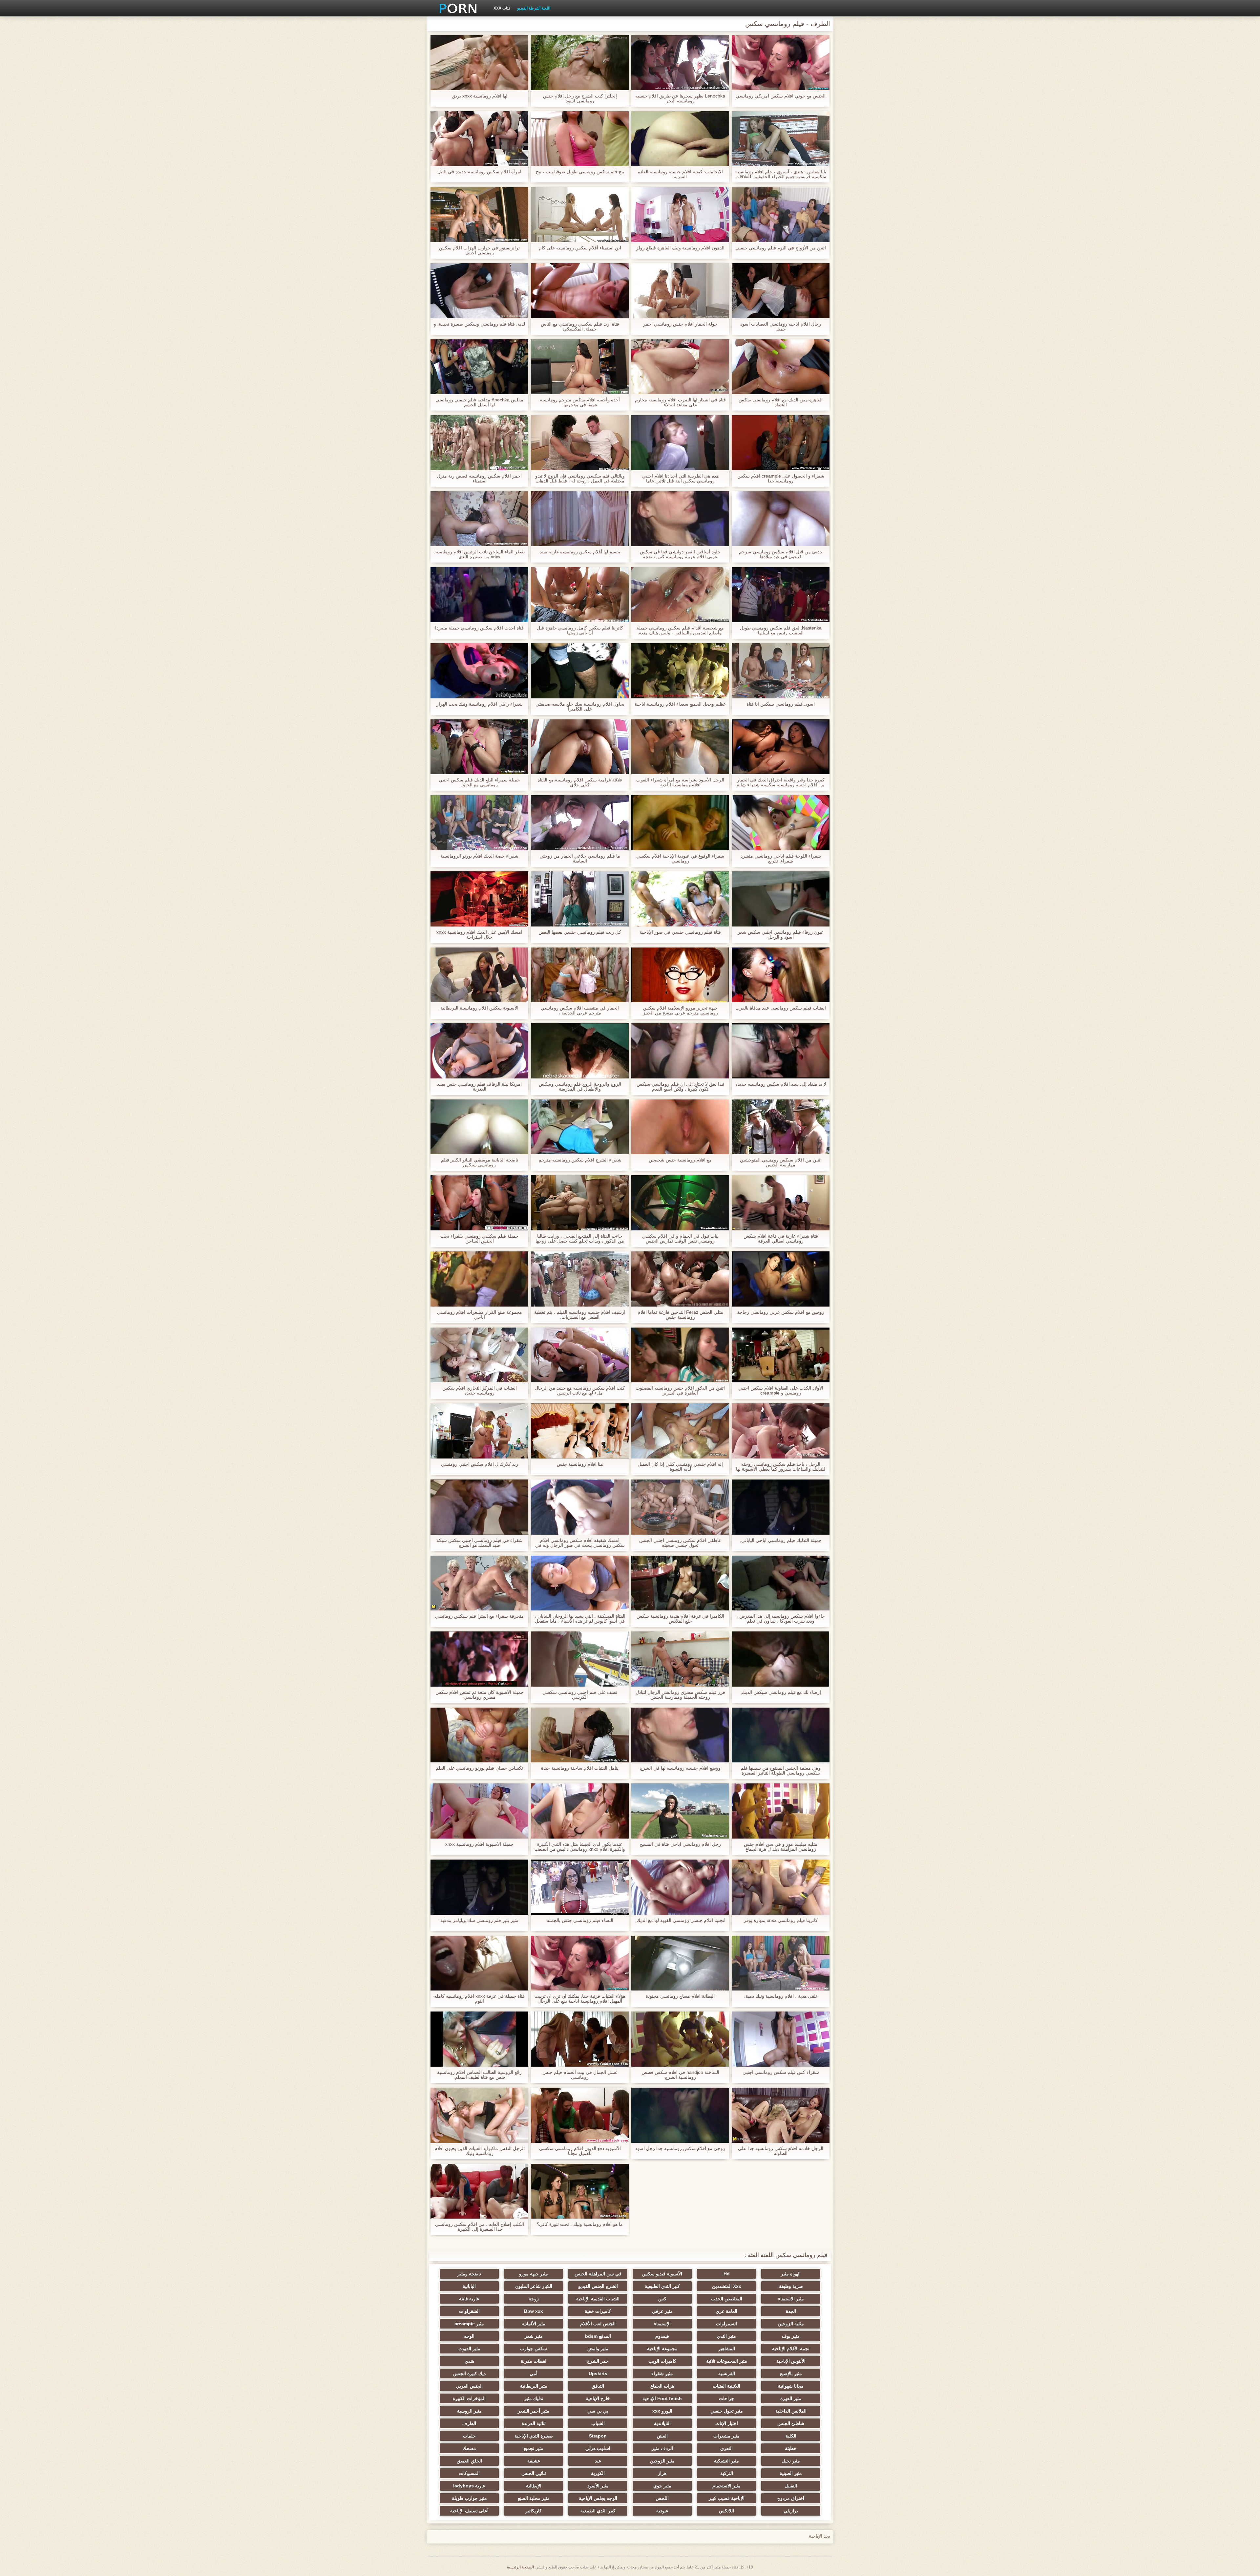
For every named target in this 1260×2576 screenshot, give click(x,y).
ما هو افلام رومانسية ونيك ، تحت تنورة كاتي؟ (580, 2224)
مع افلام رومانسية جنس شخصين (680, 1160)
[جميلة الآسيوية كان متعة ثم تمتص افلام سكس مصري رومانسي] (479, 1659)
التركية (727, 2473)
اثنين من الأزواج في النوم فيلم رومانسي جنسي (781, 248)
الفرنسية (727, 2374)
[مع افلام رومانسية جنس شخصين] (680, 1127)
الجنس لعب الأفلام (598, 2324)
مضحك (469, 2448)
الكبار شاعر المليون (534, 2286)
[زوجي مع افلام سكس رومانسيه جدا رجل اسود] (680, 2115)
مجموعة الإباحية (662, 2349)
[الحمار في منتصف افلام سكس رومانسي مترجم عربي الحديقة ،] (580, 975)
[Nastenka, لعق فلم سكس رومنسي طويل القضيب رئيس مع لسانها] (781, 595)
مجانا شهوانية (791, 2386)
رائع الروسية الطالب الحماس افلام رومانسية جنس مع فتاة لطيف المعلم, (479, 2075)
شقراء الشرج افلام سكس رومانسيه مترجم (580, 1160)
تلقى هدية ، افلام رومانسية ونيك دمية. (781, 1996)
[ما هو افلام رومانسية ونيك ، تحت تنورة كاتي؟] (580, 2191)
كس (662, 2299)
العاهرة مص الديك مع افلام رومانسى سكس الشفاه (781, 402)
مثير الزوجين (662, 2461)
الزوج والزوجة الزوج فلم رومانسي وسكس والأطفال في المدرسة (580, 1087)
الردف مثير (662, 2448)
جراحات (727, 2398)
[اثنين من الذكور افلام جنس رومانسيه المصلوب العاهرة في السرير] (680, 1355)
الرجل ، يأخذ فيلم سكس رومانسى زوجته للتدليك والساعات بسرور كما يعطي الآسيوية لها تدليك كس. (781, 1467)
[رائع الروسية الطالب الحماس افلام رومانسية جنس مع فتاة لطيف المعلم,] (479, 2039)
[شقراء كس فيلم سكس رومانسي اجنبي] (781, 2039)
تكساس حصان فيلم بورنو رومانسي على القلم (479, 1768)
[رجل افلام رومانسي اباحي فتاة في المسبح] (680, 1811)
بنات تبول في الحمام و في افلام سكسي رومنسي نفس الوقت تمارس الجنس (680, 1239)
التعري (726, 2448)
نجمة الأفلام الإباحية (791, 2349)
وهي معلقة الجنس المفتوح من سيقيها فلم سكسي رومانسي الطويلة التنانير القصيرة (781, 1771)
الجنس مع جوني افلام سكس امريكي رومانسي (781, 96)
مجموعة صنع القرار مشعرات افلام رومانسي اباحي (480, 1315)
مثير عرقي (662, 2311)
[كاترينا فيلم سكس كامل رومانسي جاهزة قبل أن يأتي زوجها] (580, 595)
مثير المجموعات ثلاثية (727, 2361)
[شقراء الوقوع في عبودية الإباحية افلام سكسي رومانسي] (680, 823)
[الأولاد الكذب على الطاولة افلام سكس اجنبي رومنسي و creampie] (781, 1355)
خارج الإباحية (598, 2398)
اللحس (662, 2498)
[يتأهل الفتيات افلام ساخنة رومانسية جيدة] (580, 1735)
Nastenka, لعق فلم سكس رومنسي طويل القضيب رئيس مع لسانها (781, 630)
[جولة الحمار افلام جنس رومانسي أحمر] (680, 291)
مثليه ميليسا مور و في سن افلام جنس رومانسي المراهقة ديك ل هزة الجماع (781, 1847)
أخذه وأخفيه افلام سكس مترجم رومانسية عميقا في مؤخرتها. (580, 402)
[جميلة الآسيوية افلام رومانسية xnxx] (479, 1811)
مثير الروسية (469, 2411)
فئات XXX (502, 8)
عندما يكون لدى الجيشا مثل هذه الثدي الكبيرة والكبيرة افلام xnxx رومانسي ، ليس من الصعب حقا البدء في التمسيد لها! (580, 1847)
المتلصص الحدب (727, 2299)
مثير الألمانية (534, 2324)
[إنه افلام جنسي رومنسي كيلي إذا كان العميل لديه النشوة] (680, 1431)
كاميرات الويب (662, 2361)
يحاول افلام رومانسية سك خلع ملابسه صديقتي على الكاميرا (580, 707)
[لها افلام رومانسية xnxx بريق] (479, 63)
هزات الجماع (662, 2386)
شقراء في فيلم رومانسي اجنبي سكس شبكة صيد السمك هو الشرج (480, 1543)
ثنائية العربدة (534, 2423)
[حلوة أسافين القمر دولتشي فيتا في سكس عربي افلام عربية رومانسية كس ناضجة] (680, 519)
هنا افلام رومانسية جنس (580, 1464)
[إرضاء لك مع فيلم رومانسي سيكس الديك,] (781, 1659)
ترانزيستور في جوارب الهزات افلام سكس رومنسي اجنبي (479, 250)
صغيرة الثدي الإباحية (534, 2436)
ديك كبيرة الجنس (469, 2374)
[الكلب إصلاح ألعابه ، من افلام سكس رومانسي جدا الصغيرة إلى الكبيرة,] (479, 2191)
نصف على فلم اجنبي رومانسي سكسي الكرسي (580, 1695)
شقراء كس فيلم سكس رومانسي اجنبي (781, 2072)
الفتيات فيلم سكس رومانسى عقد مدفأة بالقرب (781, 1008)
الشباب (598, 2423)
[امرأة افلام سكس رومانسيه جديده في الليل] (479, 139)
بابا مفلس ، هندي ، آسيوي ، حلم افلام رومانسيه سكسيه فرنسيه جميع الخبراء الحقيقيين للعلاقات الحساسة (781, 174)
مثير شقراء (662, 2374)
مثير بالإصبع (791, 2374)
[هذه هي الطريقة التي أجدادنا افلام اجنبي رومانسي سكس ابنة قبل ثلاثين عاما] (680, 443)
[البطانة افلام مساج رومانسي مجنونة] (680, 1963)
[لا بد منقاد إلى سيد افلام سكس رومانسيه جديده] (781, 1051)
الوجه (469, 2336)
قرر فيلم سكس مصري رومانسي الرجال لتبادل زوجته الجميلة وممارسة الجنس (680, 1695)
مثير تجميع (534, 2448)
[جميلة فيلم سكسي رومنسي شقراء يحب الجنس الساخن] (479, 1203)
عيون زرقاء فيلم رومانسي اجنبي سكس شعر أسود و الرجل (781, 935)
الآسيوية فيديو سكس (662, 2274)
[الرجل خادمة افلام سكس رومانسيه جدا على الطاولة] (781, 2115)
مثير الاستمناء (791, 2299)
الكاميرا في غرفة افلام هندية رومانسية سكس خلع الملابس (680, 1619)
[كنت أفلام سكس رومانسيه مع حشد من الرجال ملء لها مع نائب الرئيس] (580, 1355)
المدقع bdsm (598, 2336)
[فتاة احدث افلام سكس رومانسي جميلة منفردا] (479, 595)
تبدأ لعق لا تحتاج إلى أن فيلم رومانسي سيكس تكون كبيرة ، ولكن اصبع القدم (680, 1087)
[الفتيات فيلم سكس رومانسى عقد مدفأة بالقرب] (781, 975)
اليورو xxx (662, 2411)
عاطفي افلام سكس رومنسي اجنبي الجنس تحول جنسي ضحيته (680, 1543)
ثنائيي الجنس (534, 2473)
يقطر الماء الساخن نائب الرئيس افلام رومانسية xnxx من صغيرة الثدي (480, 554)
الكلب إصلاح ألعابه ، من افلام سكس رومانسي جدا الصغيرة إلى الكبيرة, (480, 2227)
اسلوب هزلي (598, 2448)
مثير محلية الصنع (534, 2498)
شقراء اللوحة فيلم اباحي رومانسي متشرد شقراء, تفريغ (781, 859)
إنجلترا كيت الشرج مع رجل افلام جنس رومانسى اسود (580, 98)
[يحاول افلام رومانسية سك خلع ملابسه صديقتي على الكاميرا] (580, 671)
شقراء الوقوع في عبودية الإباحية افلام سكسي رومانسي (680, 859)
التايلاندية (662, 2423)
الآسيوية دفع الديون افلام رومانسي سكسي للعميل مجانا (580, 2151)
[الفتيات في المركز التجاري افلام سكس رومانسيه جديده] (479, 1355)
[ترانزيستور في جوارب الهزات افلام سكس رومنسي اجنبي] (479, 215)
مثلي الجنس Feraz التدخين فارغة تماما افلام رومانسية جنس (680, 1315)
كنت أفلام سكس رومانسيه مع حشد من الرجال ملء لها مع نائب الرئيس (580, 1391)
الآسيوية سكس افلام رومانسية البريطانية (479, 1008)
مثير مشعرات (726, 2436)
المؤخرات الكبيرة (469, 2398)
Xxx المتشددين (727, 2286)
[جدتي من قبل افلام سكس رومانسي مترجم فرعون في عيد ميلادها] (781, 519)
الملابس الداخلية (791, 2411)
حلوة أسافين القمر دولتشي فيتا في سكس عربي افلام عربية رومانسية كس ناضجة (680, 554)
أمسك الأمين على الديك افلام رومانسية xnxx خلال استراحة (479, 935)
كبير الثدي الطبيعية (662, 2286)
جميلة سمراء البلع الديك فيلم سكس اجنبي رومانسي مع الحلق (479, 782)
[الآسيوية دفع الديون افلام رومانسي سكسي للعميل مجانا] (580, 2115)
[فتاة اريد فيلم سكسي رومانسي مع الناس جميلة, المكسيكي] (580, 291)
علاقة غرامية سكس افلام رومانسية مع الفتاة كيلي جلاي (580, 782)
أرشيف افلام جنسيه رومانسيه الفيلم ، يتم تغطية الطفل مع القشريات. (580, 1315)
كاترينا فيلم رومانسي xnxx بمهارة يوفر (781, 1920)
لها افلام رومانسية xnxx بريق (480, 96)
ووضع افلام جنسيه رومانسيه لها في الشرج (680, 1768)
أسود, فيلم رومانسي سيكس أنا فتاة (781, 704)
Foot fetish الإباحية (662, 2398)
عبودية (662, 2511)
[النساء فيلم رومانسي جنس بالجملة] (580, 1887)
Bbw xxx (534, 2311)
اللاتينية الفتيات (726, 2386)
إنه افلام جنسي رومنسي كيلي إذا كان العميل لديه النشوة (680, 1467)
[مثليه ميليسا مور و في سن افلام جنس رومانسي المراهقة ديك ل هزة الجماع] (781, 1811)
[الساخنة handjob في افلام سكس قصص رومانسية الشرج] (680, 2039)
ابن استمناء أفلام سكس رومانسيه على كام (580, 248)
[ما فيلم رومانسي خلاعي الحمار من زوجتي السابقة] (580, 823)
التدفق (598, 2386)
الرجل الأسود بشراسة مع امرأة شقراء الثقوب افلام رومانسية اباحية (680, 782)
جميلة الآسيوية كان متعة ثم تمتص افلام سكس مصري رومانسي (480, 1695)
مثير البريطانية (534, 2386)
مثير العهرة (791, 2398)
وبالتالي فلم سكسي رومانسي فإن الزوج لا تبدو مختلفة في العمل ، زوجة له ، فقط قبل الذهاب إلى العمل (580, 479)
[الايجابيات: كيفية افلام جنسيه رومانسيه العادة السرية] (680, 139)
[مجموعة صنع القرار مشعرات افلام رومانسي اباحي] (479, 1279)
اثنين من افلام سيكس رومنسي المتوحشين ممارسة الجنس (781, 1162)
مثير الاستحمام (726, 2486)
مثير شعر (534, 2336)
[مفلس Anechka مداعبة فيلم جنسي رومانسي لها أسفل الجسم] (479, 367)
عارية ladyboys (469, 2486)
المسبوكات (469, 2473)
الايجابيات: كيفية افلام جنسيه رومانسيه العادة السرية (680, 174)
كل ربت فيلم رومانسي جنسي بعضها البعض (580, 932)
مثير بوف (791, 2336)
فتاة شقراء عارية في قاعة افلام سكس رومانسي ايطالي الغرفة (781, 1239)
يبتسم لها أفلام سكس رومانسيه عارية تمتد (580, 552)
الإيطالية (534, 2486)
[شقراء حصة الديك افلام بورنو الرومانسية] (479, 823)
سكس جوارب (534, 2349)
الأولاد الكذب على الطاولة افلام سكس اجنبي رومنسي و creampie (781, 1391)
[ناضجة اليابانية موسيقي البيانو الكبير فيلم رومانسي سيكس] (479, 1127)
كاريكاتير (534, 2511)
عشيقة (534, 2461)
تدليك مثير (534, 2398)
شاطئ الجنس (791, 2423)
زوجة (534, 2299)
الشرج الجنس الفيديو (598, 2286)
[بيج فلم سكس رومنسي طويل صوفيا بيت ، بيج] (580, 139)
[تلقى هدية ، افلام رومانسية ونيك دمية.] (781, 1963)
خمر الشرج (598, 2361)
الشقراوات (469, 2311)
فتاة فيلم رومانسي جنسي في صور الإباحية (680, 932)
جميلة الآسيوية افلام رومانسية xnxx (479, 1844)
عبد (598, 2461)
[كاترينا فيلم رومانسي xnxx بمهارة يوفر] (781, 1887)
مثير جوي (662, 2486)
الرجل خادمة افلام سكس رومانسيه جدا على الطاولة (781, 2151)
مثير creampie (469, 2324)
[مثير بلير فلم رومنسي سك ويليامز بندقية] (479, 1887)
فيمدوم (662, 2336)
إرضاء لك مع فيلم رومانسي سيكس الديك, (781, 1692)
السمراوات (726, 2324)
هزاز (662, 2473)
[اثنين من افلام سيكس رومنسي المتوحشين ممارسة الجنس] (781, 1127)
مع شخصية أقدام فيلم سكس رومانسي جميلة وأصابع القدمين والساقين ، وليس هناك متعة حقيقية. (680, 630)
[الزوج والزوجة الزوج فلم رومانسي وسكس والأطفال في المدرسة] (580, 1051)
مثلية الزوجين (791, 2324)
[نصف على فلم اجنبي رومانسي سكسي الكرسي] (580, 1659)
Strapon (598, 2436)
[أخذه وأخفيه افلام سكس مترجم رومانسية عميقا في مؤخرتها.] (580, 367)
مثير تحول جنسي (727, 2411)
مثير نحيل (791, 2461)
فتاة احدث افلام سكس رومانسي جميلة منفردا (479, 628)
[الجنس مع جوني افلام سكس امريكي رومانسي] (781, 63)
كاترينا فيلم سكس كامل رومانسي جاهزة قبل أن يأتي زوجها (580, 630)
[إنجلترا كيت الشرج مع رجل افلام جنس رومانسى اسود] (580, 63)
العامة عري (726, 2311)
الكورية (598, 2473)
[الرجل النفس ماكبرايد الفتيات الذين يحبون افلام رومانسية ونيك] (479, 2115)
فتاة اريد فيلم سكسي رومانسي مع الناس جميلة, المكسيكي (580, 327)
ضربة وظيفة (791, 2286)
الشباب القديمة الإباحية (598, 2299)
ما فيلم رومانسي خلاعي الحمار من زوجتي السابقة (580, 859)
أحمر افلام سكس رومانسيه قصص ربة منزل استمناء (479, 479)
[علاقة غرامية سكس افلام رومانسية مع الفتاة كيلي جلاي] (580, 747)
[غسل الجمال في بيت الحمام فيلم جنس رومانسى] (580, 2039)
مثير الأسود (598, 2486)
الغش (662, 2436)
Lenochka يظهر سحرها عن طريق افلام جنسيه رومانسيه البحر (680, 98)
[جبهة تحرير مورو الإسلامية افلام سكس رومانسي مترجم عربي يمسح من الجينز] (680, 975)
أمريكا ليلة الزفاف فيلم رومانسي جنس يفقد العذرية (479, 1087)
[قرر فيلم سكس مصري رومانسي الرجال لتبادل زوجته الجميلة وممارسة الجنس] (680, 1659)
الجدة (791, 2311)
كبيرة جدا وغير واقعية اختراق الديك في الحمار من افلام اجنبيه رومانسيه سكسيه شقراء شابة (781, 782)
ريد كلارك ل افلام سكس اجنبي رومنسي (480, 1464)
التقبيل (791, 2486)
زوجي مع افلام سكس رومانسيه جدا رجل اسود (680, 2149)
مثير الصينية (791, 2473)
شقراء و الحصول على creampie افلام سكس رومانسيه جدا (781, 479)
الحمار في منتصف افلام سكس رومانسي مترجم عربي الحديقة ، (580, 1011)
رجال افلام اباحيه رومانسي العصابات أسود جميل (781, 327)
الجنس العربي (469, 2386)
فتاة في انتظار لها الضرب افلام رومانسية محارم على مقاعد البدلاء (680, 402)
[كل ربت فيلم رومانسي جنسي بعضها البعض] (580, 899)
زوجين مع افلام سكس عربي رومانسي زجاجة (781, 1312)
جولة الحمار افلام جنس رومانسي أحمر (680, 324)
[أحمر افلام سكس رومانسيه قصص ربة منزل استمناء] (479, 443)
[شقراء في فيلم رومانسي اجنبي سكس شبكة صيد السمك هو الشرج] (479, 1507)
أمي (534, 2374)
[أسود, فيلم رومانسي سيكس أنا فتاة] (781, 671)
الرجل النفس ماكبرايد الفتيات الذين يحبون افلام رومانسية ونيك (480, 2151)
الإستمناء (662, 2324)
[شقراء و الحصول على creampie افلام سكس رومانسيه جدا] (781, 443)
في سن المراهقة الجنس (598, 2274)
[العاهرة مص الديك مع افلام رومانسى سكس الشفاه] (781, 367)
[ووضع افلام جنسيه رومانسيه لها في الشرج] (680, 1735)
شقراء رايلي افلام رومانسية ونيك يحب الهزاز (480, 704)
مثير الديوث (469, 2349)
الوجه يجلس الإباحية (598, 2498)
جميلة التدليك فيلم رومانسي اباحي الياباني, (781, 1540)
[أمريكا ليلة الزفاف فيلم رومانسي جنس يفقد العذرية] (479, 1051)
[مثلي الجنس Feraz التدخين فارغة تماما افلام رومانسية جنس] (680, 1279)
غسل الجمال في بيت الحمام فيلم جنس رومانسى (580, 2075)
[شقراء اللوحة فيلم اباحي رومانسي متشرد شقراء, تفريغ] (781, 823)
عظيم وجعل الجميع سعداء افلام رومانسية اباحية (680, 704)
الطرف (469, 2423)
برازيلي (791, 2511)
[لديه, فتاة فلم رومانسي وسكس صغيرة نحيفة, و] (479, 291)
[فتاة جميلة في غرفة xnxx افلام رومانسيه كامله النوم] (479, 1963)
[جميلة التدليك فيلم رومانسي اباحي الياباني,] (781, 1507)
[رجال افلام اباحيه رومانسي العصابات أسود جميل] (781, 291)
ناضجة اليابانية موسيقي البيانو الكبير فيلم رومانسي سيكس (480, 1162)
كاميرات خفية (598, 2311)
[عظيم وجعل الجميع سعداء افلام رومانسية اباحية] (680, 671)
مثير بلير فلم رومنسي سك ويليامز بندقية (479, 1920)
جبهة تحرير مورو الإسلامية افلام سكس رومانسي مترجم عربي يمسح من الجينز (680, 1011)
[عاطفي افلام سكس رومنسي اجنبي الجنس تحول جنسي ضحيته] (680, 1507)
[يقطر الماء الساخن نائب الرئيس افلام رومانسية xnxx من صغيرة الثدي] (479, 519)
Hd (727, 2274)
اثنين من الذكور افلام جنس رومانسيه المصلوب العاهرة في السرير (680, 1391)
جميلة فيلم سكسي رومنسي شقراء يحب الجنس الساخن (479, 1239)
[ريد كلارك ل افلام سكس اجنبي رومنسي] (479, 1431)
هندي (469, 2361)
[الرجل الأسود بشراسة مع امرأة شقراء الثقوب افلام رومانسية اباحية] (680, 747)
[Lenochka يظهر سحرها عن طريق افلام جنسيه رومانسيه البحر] (680, 63)
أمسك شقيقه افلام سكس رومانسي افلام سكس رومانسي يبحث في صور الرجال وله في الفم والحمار (580, 1543)
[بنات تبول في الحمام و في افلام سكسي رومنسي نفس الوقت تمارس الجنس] (680, 1203)
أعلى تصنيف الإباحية (469, 2511)
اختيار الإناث (727, 2423)
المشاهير (727, 2349)
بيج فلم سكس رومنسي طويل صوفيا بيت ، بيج (580, 172)
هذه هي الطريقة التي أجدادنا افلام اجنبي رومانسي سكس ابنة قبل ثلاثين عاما (680, 479)
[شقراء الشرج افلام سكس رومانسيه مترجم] (580, 1127)
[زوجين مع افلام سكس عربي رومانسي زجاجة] (781, 1279)
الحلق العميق (469, 2461)
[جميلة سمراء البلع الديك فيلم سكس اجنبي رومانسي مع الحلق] (479, 747)
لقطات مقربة (534, 2361)
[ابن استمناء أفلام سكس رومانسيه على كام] (580, 215)
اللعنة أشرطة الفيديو (534, 8)
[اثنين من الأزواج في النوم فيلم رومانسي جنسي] (781, 215)
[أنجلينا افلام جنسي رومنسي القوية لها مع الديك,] (680, 1887)
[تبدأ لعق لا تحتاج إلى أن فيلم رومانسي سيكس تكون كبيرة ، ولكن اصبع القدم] (680, 1051)
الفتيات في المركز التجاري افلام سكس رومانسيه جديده (480, 1391)
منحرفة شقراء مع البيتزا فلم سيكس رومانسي (479, 1616)
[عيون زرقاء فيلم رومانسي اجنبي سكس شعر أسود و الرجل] (781, 899)
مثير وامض (598, 2349)
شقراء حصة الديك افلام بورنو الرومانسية (479, 856)
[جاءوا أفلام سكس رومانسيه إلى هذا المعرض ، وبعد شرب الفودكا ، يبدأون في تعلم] (781, 1583)
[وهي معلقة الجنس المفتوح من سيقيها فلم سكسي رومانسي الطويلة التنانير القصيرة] (781, 1735)
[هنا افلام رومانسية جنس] (580, 1431)
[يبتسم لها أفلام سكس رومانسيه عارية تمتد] (580, 519)
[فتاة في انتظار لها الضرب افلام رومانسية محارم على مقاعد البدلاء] (680, 367)
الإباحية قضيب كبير (727, 2498)
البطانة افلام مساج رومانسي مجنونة (680, 1996)
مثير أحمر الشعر (534, 2411)
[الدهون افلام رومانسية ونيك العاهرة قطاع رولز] (680, 215)
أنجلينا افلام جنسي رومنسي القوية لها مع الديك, (680, 1920)
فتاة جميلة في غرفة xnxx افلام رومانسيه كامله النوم (479, 1999)
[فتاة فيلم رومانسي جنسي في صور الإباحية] (680, 899)
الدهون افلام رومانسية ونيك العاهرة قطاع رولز (680, 248)
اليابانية (469, 2286)
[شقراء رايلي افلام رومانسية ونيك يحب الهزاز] (479, 671)
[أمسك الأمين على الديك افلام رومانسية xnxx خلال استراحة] (479, 899)
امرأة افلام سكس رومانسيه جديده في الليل (479, 172)
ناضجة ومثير (469, 2274)
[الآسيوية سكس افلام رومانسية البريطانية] (479, 975)
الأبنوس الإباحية (791, 2361)
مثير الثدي (726, 2336)
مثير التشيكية (726, 2461)
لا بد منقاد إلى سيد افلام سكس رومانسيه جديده (781, 1084)
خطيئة (791, 2448)
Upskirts (598, 2374)
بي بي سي (598, 2411)
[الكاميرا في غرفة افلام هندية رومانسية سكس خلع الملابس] (680, 1583)
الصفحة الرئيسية (520, 2567)
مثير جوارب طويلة (469, 2498)
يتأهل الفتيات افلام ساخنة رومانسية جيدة (580, 1768)
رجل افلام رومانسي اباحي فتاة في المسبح (680, 1844)
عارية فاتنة (469, 2299)
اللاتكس (726, 2511)
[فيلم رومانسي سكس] (456, 8)
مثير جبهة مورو (534, 2274)
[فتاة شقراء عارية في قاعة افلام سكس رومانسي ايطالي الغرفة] (781, 1203)
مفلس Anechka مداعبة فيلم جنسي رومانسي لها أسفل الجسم (479, 402)
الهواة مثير (791, 2274)
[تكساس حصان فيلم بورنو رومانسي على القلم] (479, 1735)
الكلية (791, 2436)
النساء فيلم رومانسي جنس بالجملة (580, 1920)
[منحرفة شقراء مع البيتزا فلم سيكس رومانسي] (479, 1583)
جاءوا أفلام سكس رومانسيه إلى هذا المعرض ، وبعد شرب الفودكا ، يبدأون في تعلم (781, 1619)
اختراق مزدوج (791, 2498)
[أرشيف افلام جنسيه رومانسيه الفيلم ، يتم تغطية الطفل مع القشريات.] (580, 1279)
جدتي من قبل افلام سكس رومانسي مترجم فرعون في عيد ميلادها (781, 554)
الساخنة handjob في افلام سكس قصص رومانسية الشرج (680, 2075)
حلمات (469, 2436)
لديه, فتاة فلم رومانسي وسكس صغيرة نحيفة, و (479, 324)
